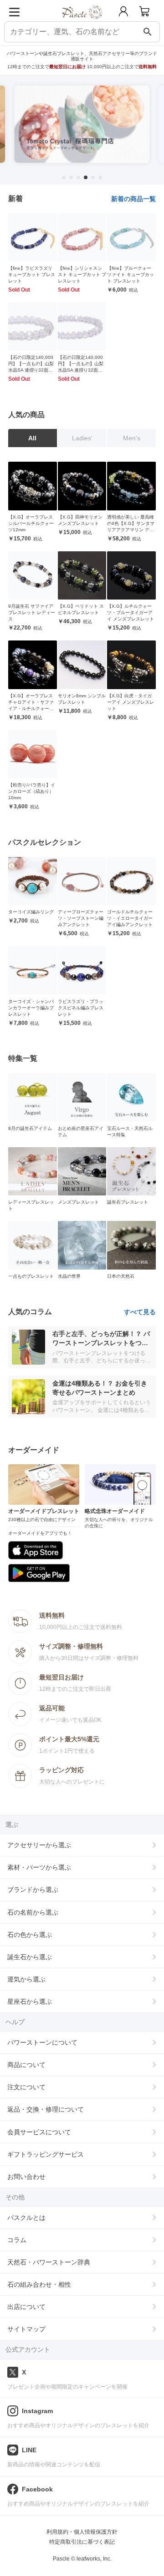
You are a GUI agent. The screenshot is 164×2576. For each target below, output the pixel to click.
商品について (26, 2065)
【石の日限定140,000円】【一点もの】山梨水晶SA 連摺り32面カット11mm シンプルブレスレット (31, 370)
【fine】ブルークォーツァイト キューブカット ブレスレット (131, 275)
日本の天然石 (121, 1276)
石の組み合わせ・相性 (39, 2284)
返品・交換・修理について (46, 2109)
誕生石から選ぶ (30, 1957)
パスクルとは (26, 2218)
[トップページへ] (82, 22)
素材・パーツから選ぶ (39, 1867)
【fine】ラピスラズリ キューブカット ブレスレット (32, 275)
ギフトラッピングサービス (46, 2154)
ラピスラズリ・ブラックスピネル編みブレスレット (81, 1008)
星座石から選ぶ (30, 2001)
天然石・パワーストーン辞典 (49, 2262)
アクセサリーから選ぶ (39, 1845)
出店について (26, 2307)
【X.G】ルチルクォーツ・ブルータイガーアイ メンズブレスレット (131, 612)
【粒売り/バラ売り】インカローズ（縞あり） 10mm (32, 791)
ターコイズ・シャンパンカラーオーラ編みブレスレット (31, 1008)
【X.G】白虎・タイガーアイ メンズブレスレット (131, 702)
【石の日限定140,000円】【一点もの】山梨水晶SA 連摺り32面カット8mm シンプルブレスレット (82, 370)
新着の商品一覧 (133, 199)
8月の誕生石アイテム (30, 1128)
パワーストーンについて (42, 2042)
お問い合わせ (26, 2177)
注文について (26, 2087)
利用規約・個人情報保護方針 (82, 2532)
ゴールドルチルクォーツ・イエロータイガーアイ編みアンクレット (130, 918)
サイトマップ (26, 2329)
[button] (64, 177)
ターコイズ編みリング (31, 912)
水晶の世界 (69, 1276)
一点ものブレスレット (31, 1276)
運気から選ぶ (26, 1979)
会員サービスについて (39, 2132)
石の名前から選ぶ (33, 1912)
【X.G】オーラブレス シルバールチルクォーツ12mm (31, 523)
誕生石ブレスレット (128, 1202)
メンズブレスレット (78, 1202)
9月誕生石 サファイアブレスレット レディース (32, 612)
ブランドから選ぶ (33, 1890)
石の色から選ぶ (30, 1935)
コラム (17, 2240)
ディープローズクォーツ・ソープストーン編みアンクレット (81, 918)
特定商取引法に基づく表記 (82, 2542)
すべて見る (140, 1312)
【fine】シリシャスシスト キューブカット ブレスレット (82, 275)
